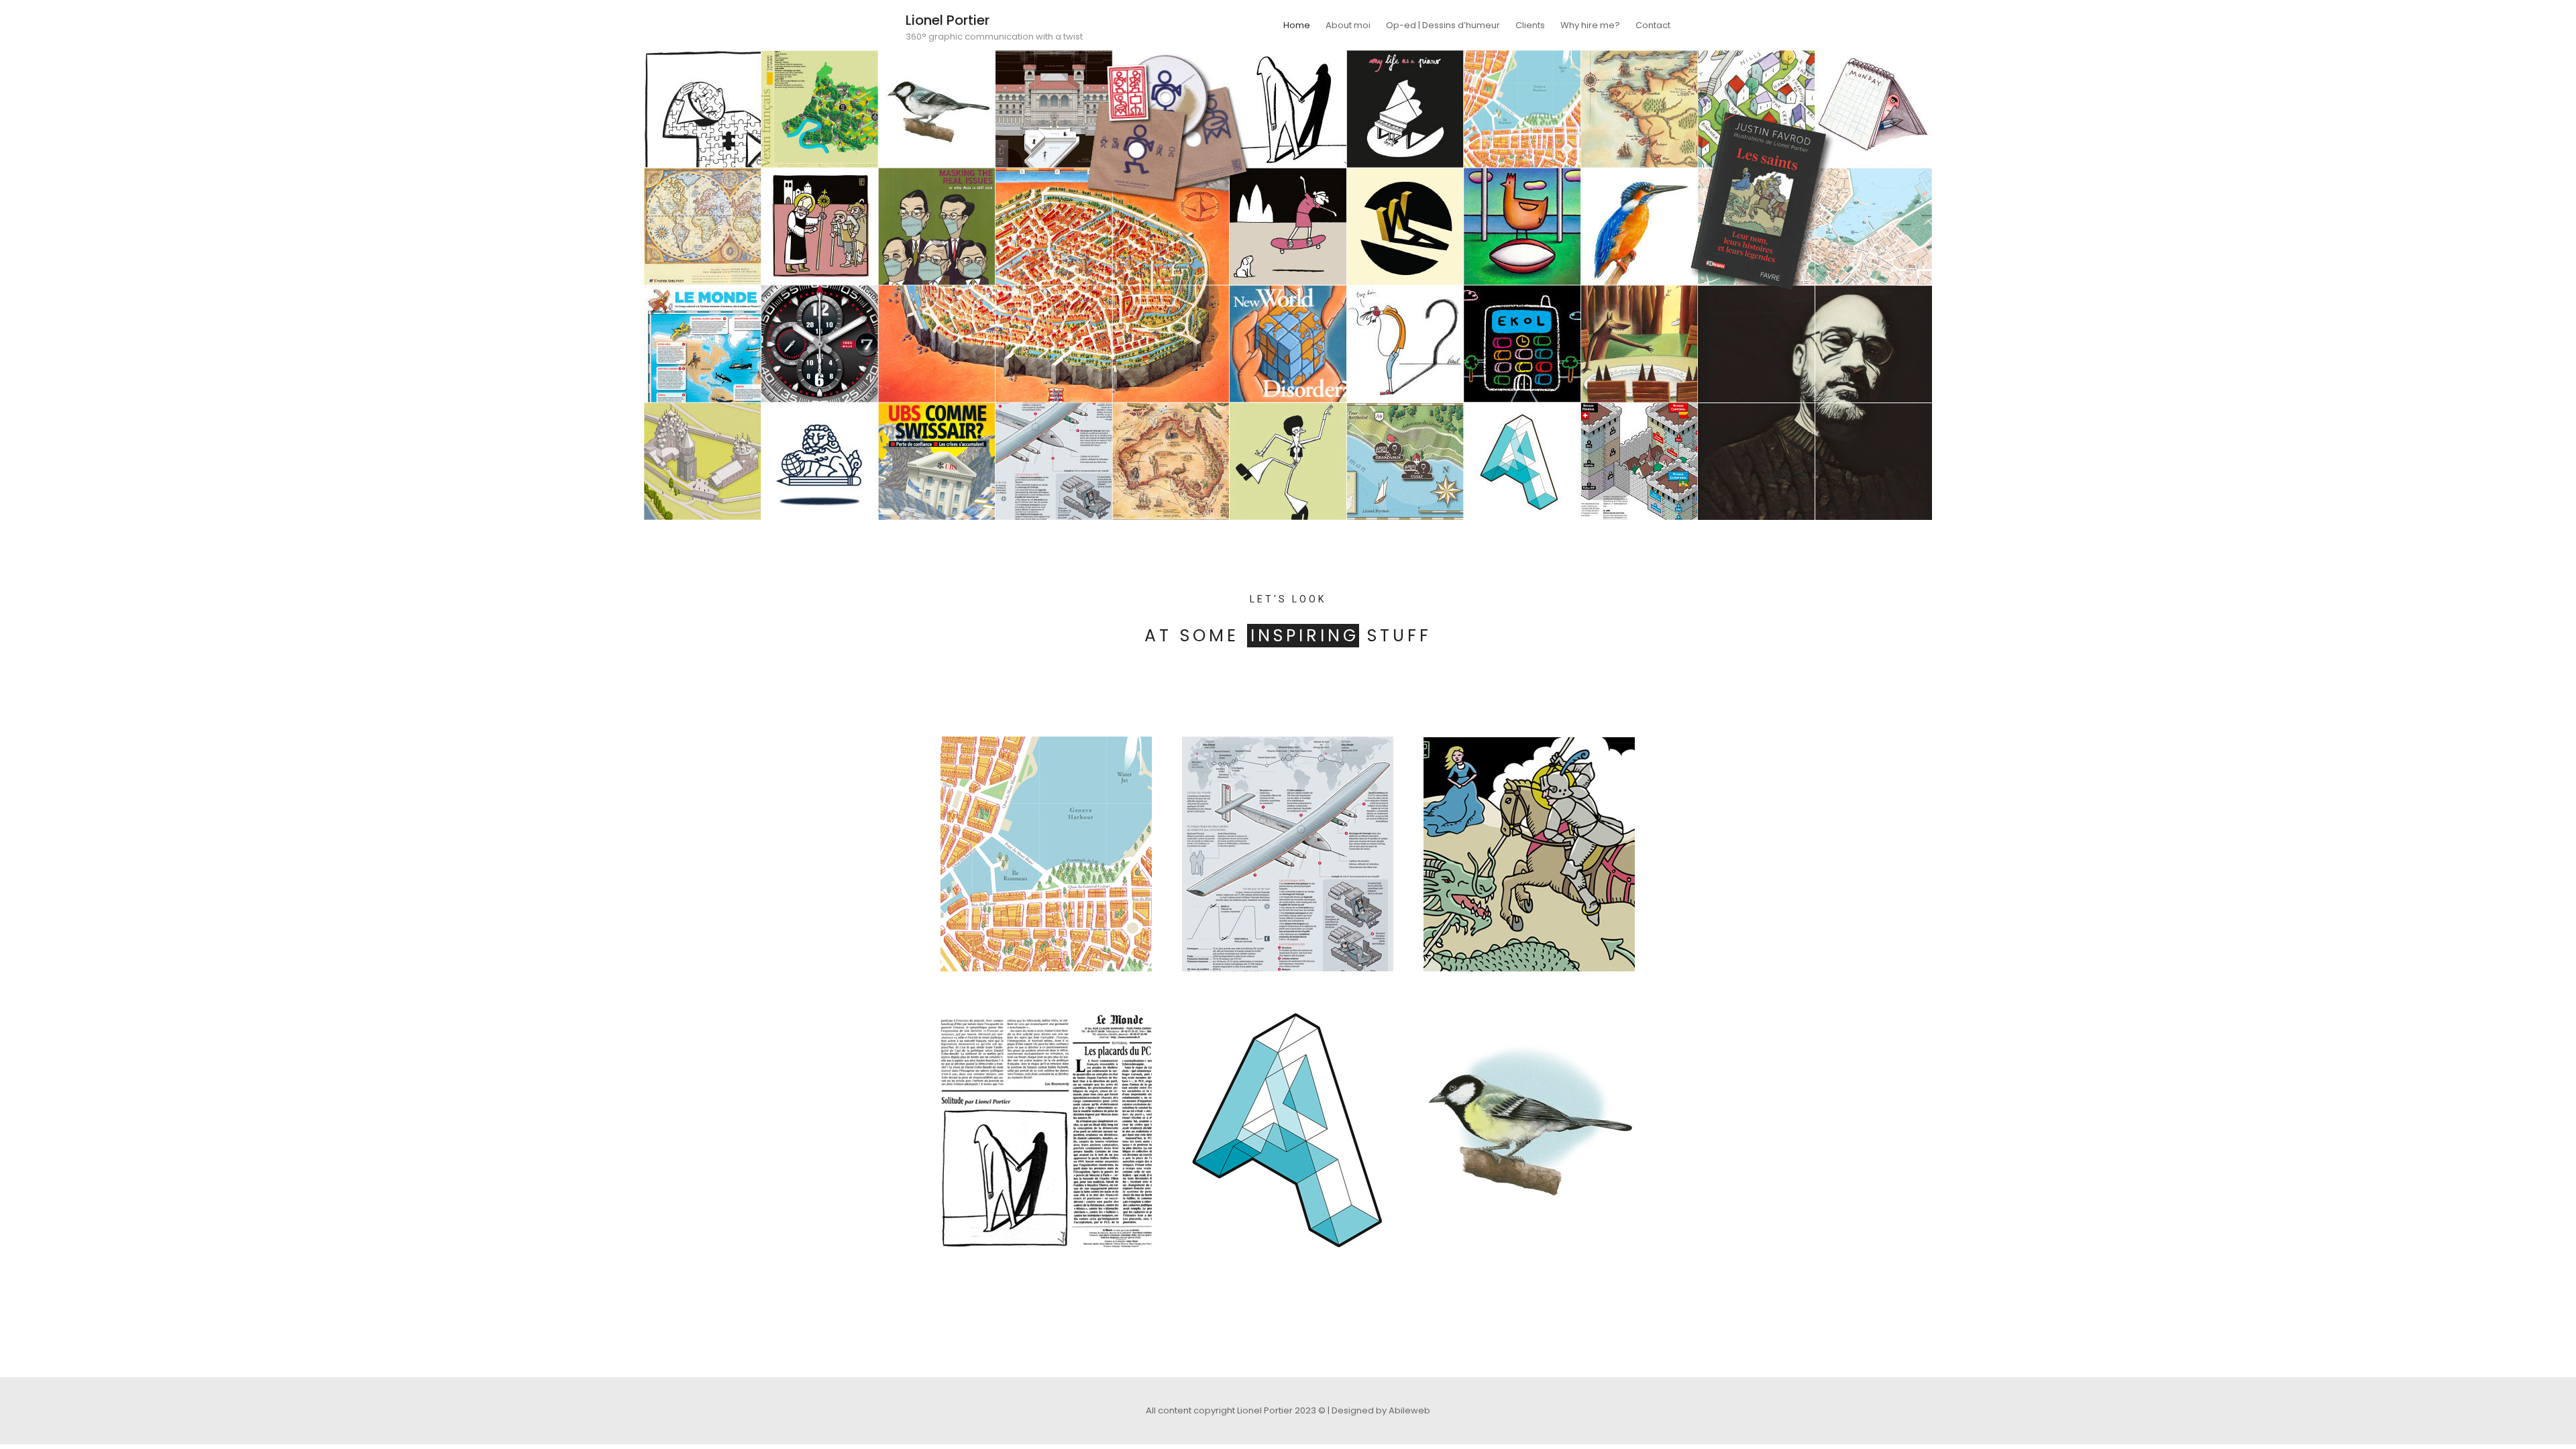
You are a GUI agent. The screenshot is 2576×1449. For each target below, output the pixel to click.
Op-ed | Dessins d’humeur (1443, 25)
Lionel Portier (948, 20)
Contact (1653, 25)
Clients (1530, 25)
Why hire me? (1590, 25)
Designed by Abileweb (1381, 1410)
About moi (1348, 25)
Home (1297, 25)
